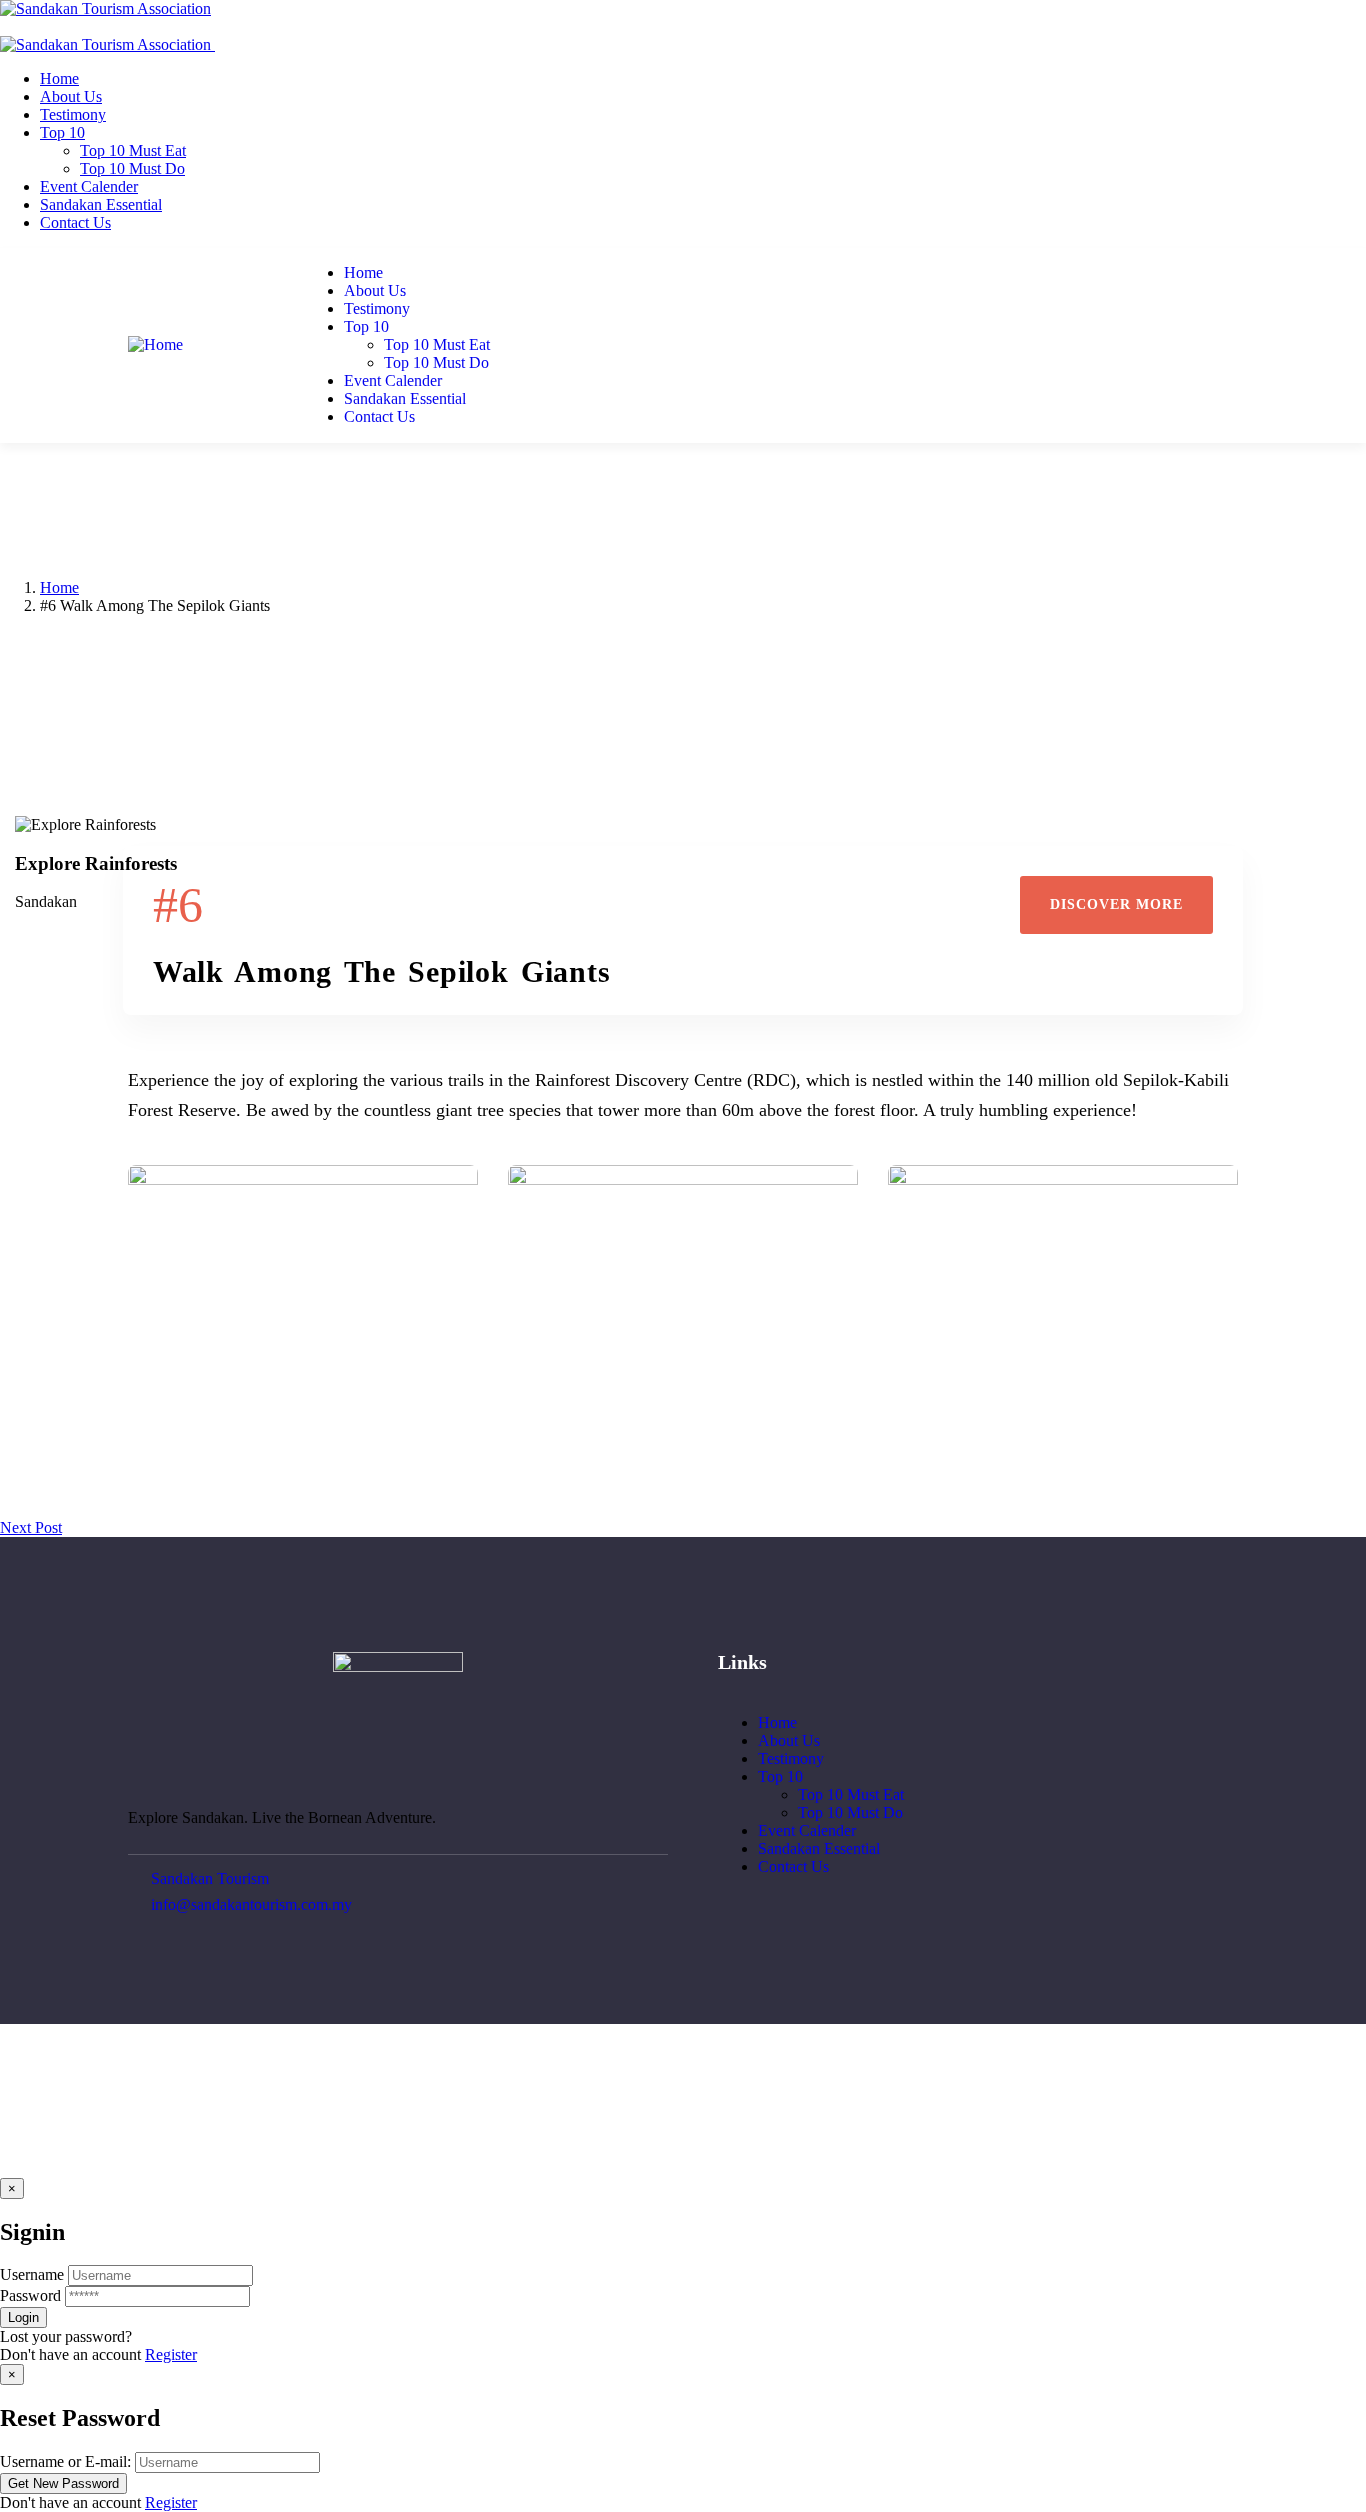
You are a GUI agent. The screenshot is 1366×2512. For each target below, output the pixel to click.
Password (30, 2295)
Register (171, 2354)
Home (59, 587)
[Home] (155, 344)
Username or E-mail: (65, 2461)
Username (32, 2274)
